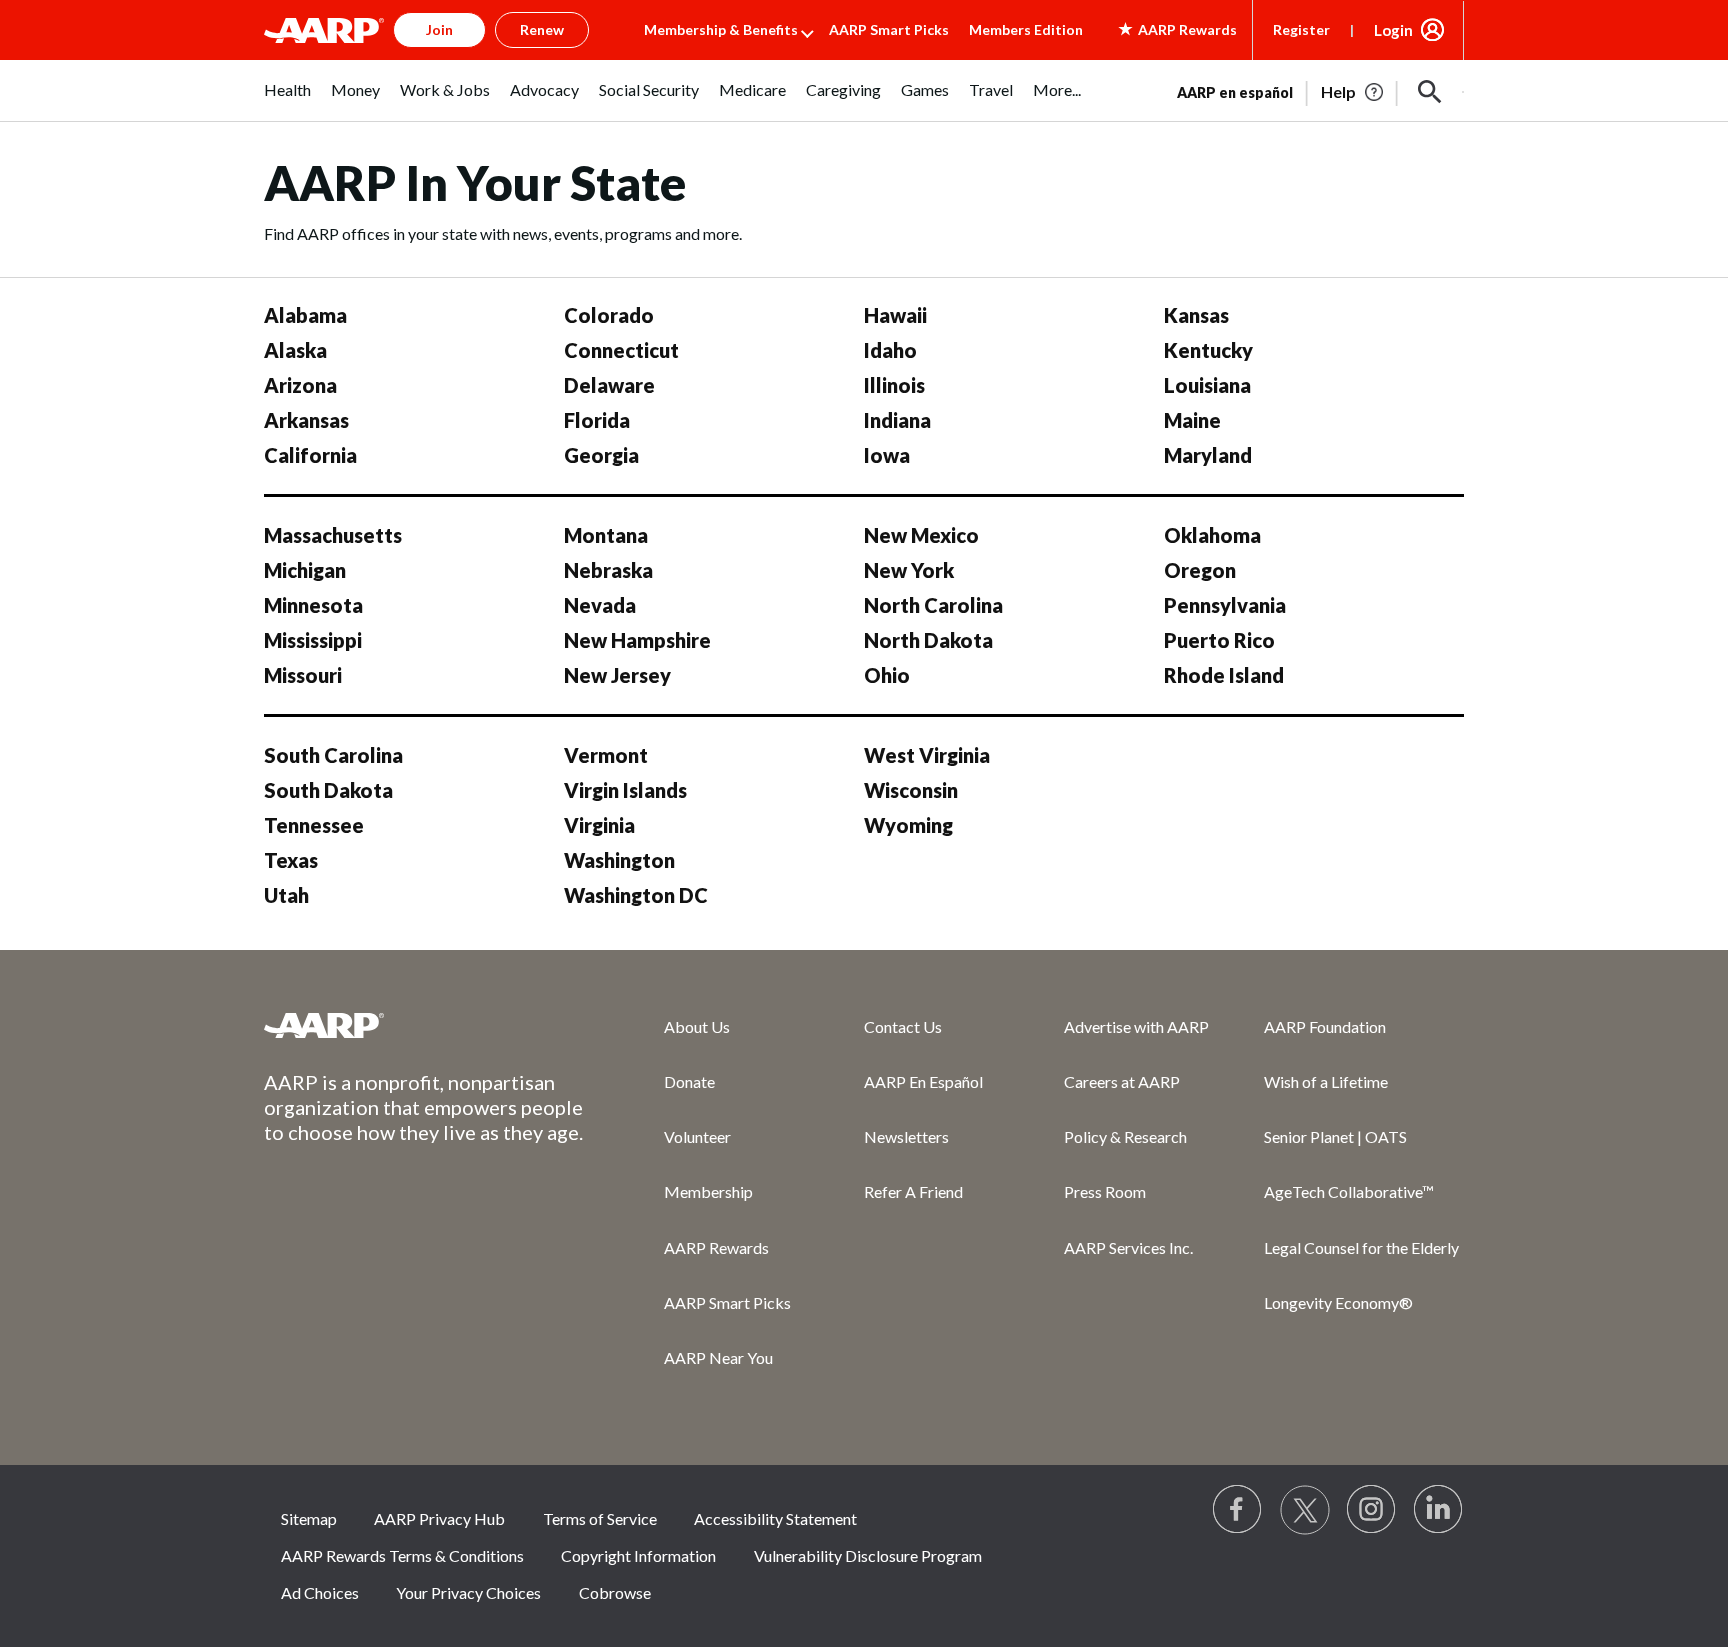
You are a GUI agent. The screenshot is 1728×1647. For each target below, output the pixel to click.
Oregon (1200, 570)
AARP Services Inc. (1128, 1247)
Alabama (305, 315)
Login (1393, 30)
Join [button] (439, 29)
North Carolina (933, 605)
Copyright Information (638, 1555)
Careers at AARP (1122, 1081)
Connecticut (621, 350)
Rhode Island (1224, 675)
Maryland (1208, 455)
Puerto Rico (1219, 640)
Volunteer (697, 1136)
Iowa (887, 455)
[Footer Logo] (424, 1025)
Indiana (897, 420)
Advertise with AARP (1136, 1026)
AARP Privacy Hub (439, 1518)
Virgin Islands (625, 790)
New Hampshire (637, 640)
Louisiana (1207, 385)
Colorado (609, 315)
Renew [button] (542, 29)
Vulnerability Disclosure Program (868, 1555)
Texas (291, 860)
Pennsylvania (1225, 605)
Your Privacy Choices (468, 1592)
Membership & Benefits (721, 29)
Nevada (600, 605)
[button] (1430, 92)
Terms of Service (600, 1518)
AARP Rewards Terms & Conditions (402, 1555)
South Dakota (328, 790)
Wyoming (908, 825)
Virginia (599, 825)
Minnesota (313, 605)
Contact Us (903, 1026)
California (310, 455)
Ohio (887, 675)
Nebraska (608, 570)
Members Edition (1026, 29)
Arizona (300, 385)
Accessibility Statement (775, 1518)
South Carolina (333, 755)
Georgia (601, 455)
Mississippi (313, 640)
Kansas (1196, 315)
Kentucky (1208, 350)
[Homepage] (324, 30)
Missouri (303, 675)
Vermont (606, 755)
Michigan (305, 570)
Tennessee (314, 825)
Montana (606, 535)
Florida (597, 420)
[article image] (1353, 92)
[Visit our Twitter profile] (1305, 1510)
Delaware (609, 385)
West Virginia (927, 755)
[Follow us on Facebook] (1238, 1510)
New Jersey (617, 675)
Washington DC (636, 895)
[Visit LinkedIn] (1439, 1510)
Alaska (295, 350)
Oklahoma (1212, 535)
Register (1301, 29)
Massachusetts (333, 535)
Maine (1192, 420)
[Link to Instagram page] (1372, 1510)
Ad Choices (320, 1592)
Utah (286, 895)
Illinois (894, 385)
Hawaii (895, 315)
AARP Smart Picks (889, 29)
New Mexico (921, 535)
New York (909, 570)
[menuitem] (287, 100)
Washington (619, 860)
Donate (689, 1081)
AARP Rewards (716, 1247)
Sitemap (309, 1518)
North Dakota (928, 640)
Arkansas (306, 420)
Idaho (890, 350)
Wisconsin (911, 790)
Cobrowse (615, 1592)
